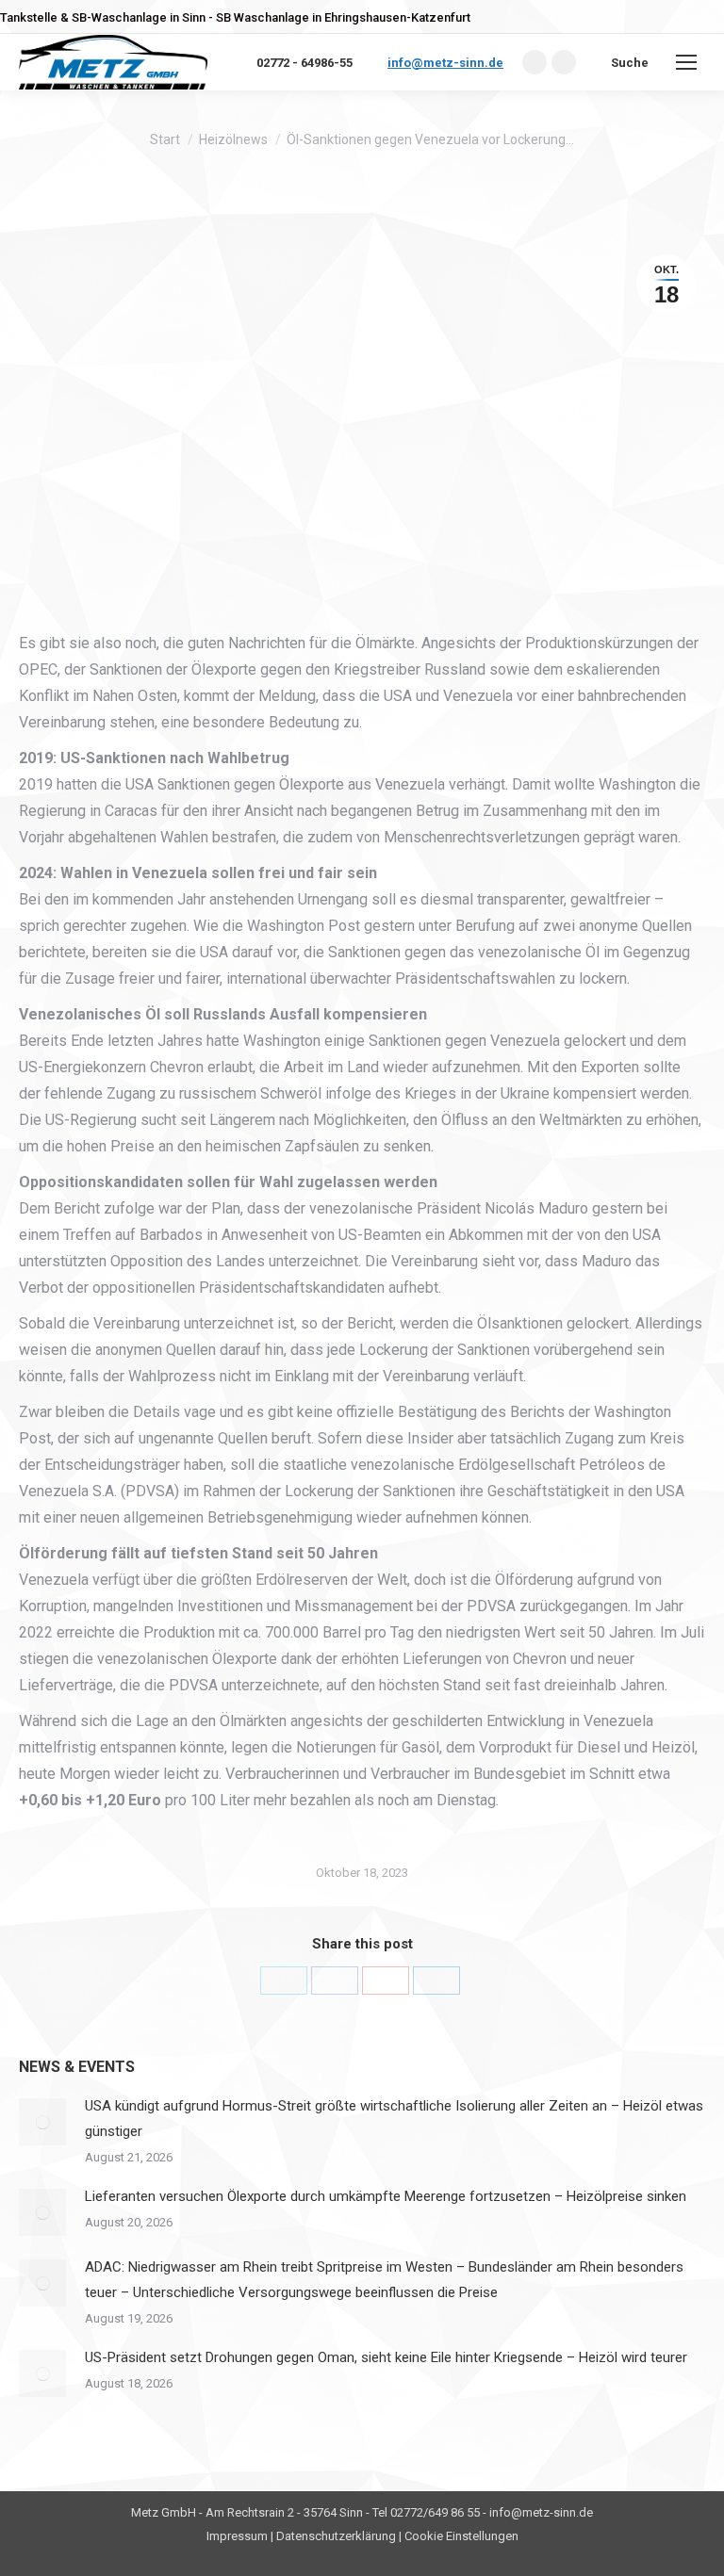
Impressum (237, 2536)
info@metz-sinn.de (445, 63)
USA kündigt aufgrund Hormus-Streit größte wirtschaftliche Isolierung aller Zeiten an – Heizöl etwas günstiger (394, 2119)
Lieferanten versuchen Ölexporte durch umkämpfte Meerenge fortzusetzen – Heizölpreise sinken (386, 2196)
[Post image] (42, 2122)
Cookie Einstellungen (461, 2536)
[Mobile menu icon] (686, 62)
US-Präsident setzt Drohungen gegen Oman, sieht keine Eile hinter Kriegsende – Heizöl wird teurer (386, 2357)
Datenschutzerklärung (336, 2536)
